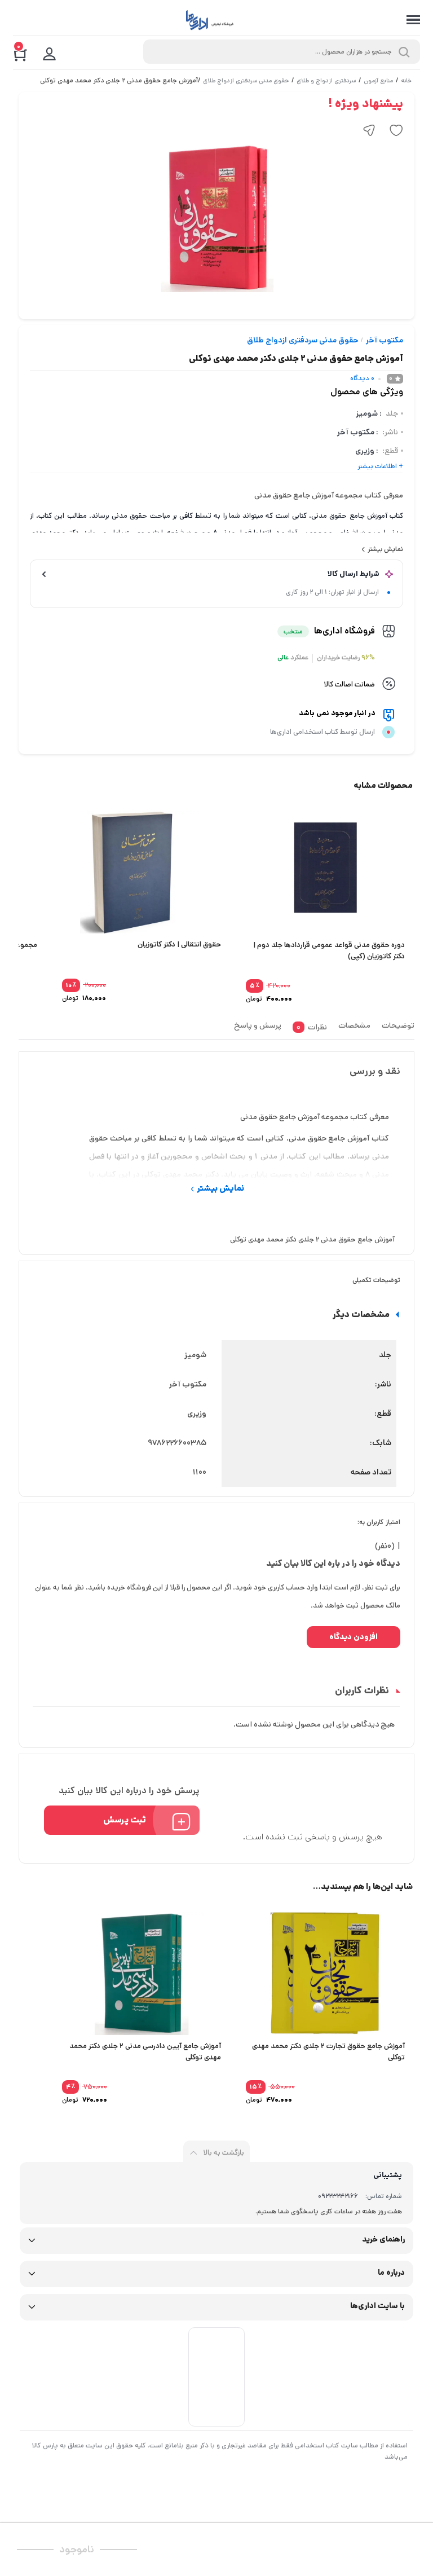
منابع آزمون (378, 81)
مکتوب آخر (385, 340)
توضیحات (398, 1025)
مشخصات (354, 1025)
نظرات (312, 1027)
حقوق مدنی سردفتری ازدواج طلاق (246, 81)
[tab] (395, 1029)
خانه (406, 81)
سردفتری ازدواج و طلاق (326, 81)
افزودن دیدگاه (354, 1637)
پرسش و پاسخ (258, 1025)
